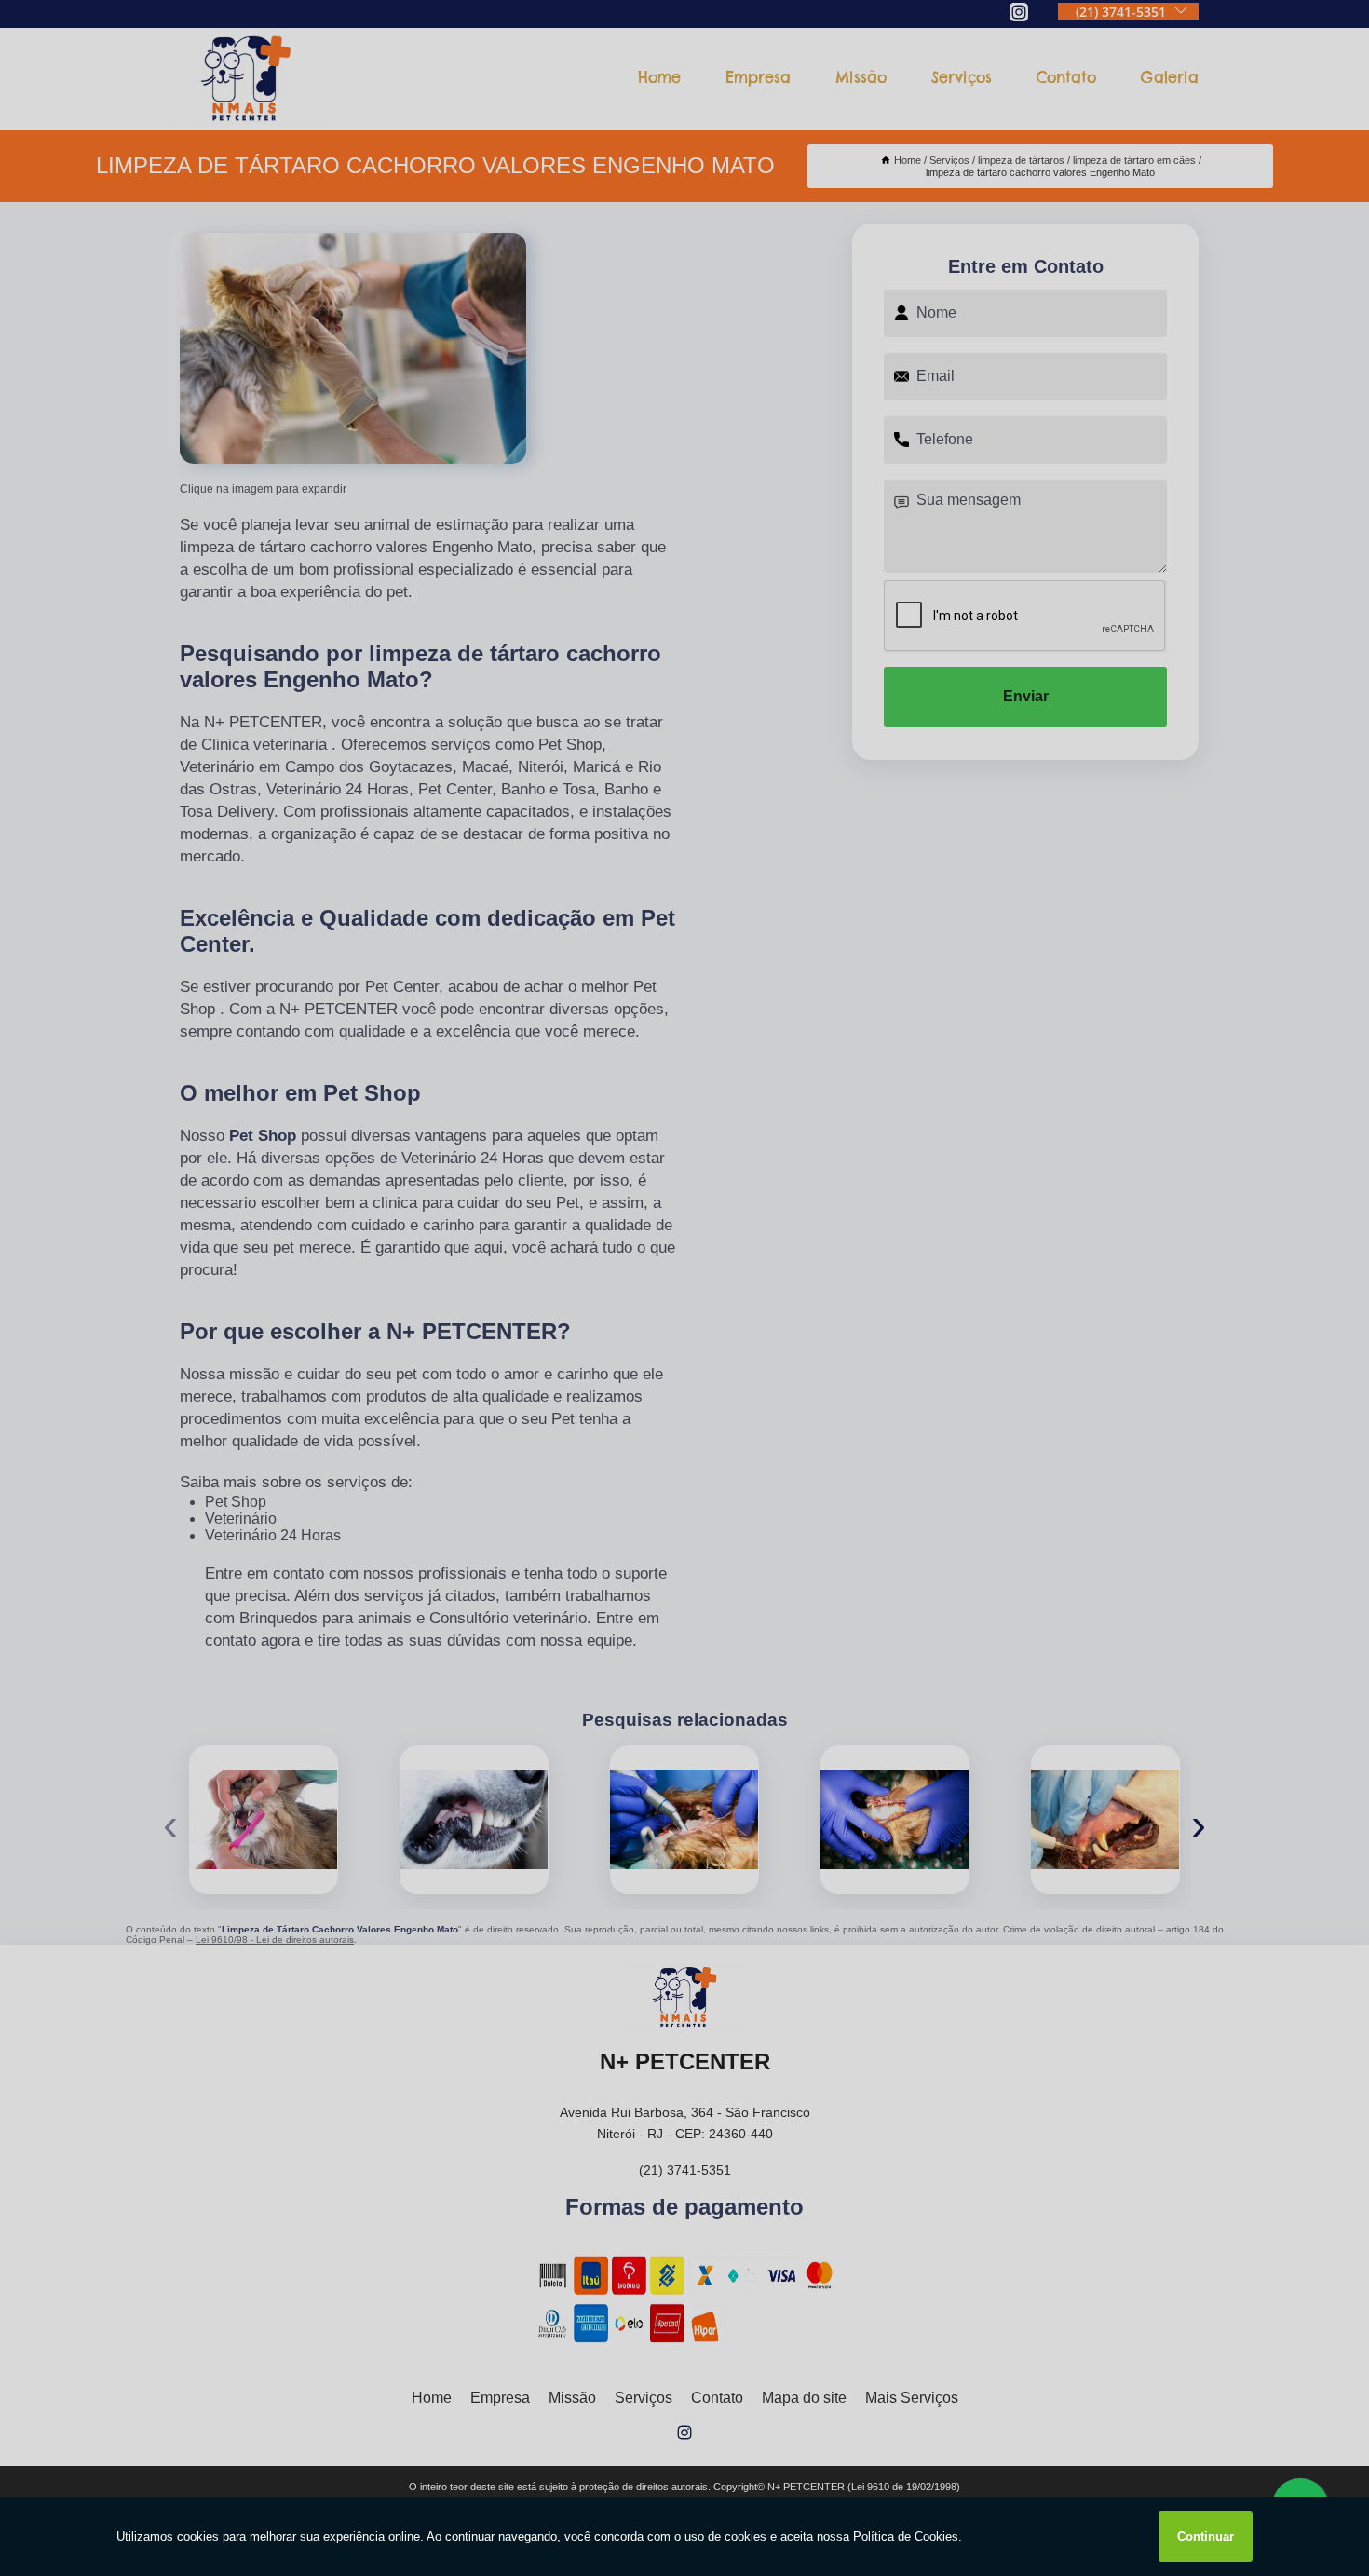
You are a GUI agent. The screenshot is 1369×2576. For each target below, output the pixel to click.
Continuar (1206, 2536)
